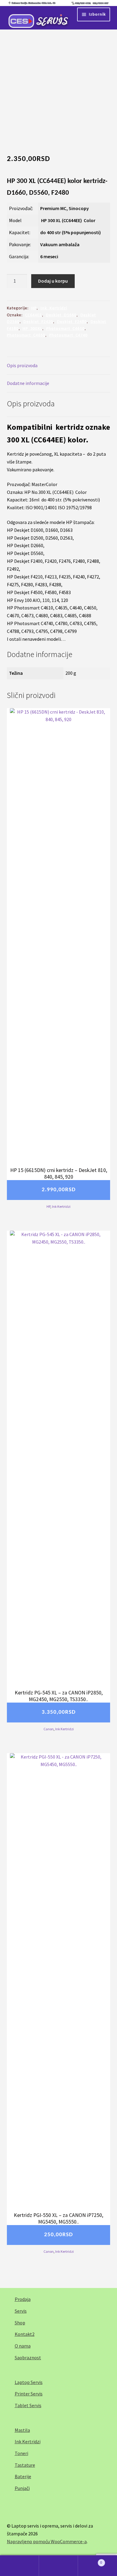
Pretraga (58, 2566)
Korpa (90, 2560)
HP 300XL (32, 329)
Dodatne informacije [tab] (28, 383)
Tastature (25, 2465)
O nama (23, 2346)
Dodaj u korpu (53, 281)
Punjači (22, 2488)
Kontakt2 (25, 2334)
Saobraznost (28, 2357)
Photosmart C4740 (68, 335)
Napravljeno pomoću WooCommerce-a (47, 2541)
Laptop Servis (29, 2382)
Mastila (22, 2430)
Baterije (23, 2476)
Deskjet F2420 (38, 322)
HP (34, 308)
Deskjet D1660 (61, 315)
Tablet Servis (28, 2405)
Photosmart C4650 (26, 335)
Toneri (21, 2453)
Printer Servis (29, 2394)
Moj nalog (19, 2566)
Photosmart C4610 (65, 329)
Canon (49, 1729)
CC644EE (34, 315)
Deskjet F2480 (72, 322)
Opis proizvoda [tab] (22, 365)
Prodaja (23, 2299)
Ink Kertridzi (54, 308)
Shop (20, 2323)
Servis (21, 2311)
